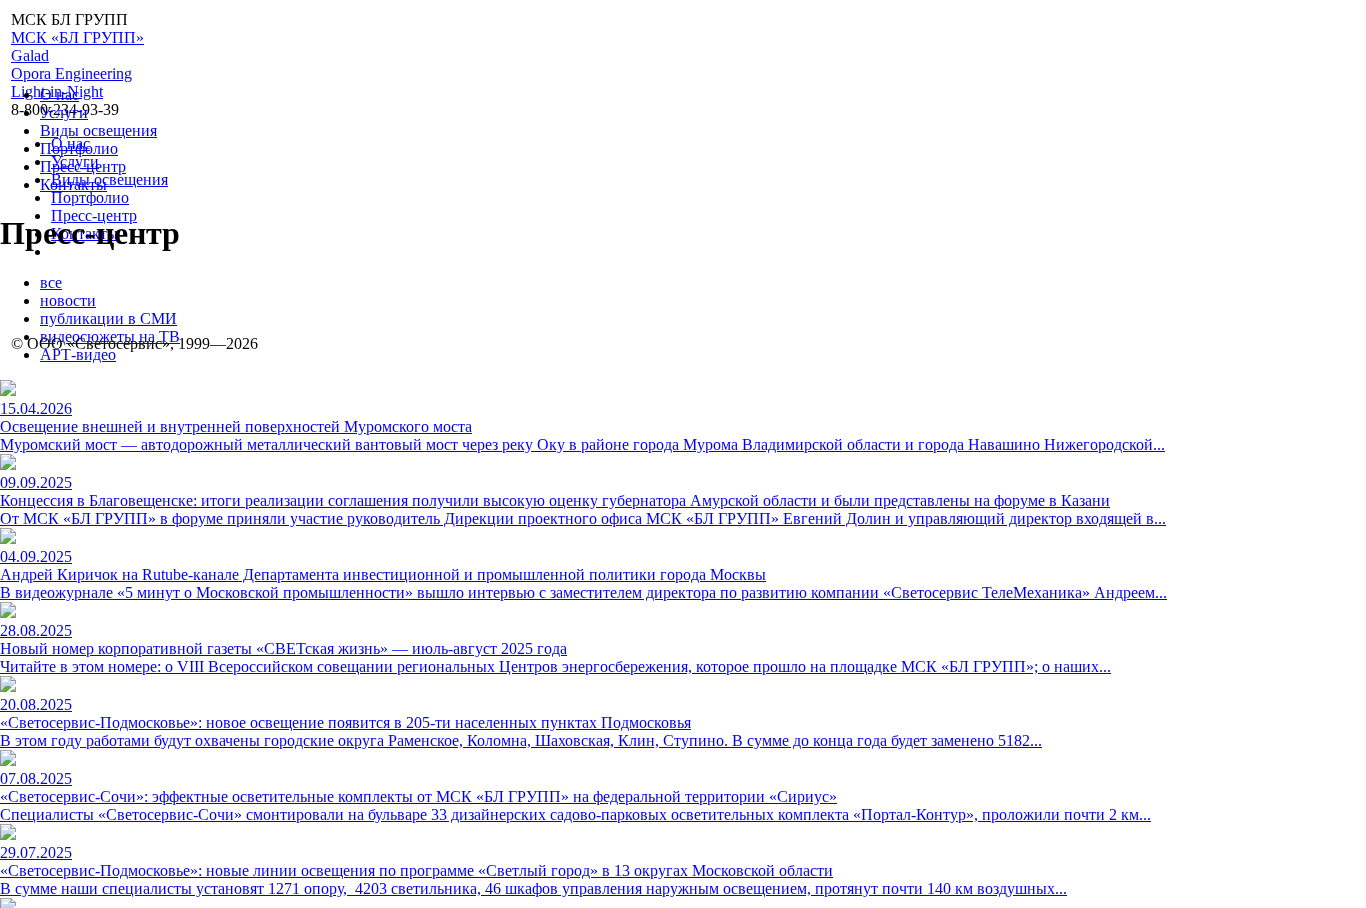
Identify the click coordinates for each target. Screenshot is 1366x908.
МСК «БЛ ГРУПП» (77, 37)
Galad (30, 55)
